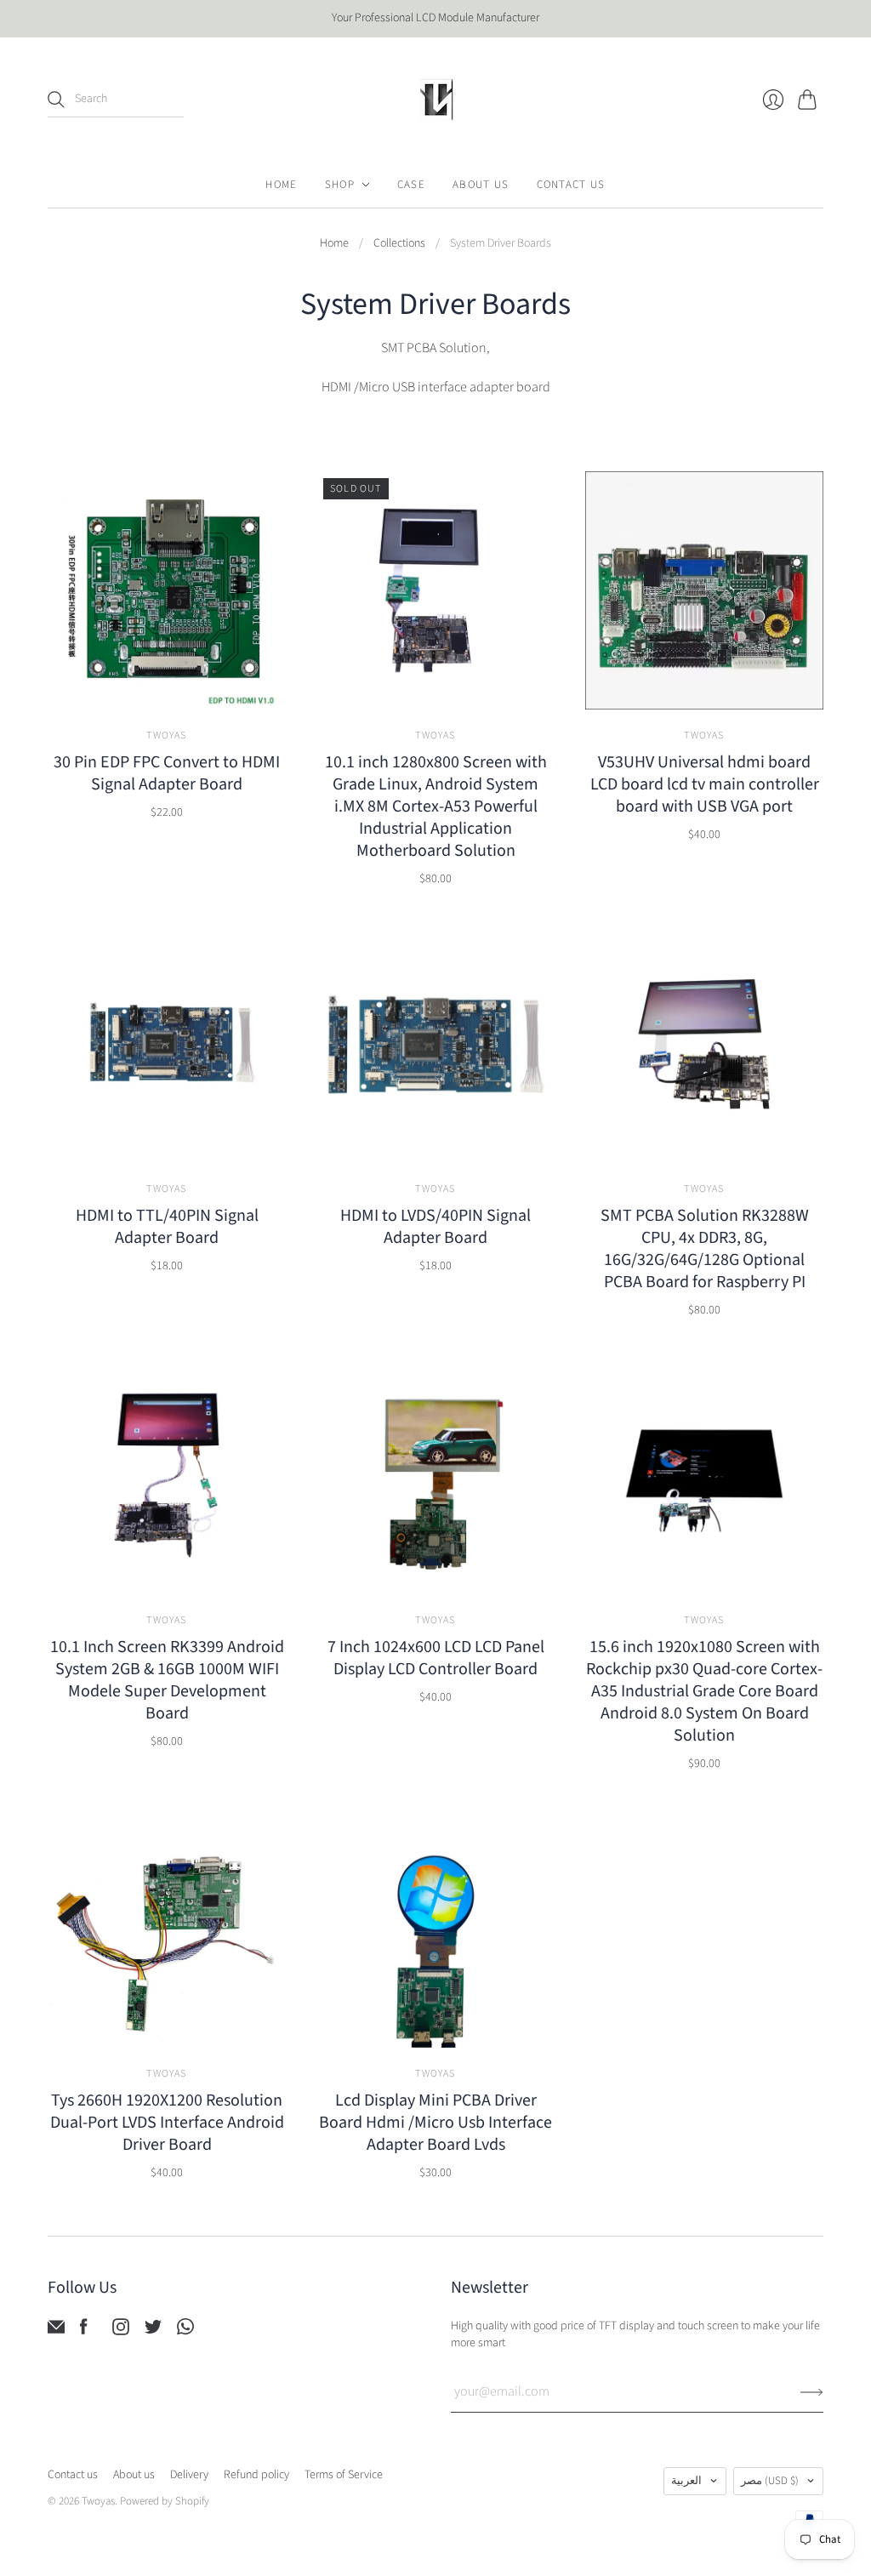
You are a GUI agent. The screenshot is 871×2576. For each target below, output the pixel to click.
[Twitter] (153, 2331)
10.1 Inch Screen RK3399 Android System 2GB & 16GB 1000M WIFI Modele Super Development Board (167, 1680)
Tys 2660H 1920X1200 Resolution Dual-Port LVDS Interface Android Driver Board (167, 2123)
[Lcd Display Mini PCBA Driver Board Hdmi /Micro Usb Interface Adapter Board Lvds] (435, 1929)
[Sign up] (812, 2391)
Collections (399, 244)
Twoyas (166, 735)
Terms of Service (344, 2475)
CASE (411, 185)
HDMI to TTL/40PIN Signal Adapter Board (167, 1227)
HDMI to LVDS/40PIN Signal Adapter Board (435, 1227)
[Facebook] (84, 2331)
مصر (770, 2481)
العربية (686, 2481)
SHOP (340, 185)
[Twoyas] (435, 100)
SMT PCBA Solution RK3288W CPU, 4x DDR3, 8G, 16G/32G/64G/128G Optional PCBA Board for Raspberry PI (705, 1249)
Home (334, 244)
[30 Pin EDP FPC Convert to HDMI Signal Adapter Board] (167, 590)
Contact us (73, 2475)
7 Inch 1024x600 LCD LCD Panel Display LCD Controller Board (436, 1658)
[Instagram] (121, 2331)
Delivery (189, 2475)
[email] (56, 2331)
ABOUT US (481, 185)
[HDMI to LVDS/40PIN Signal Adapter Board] (435, 1044)
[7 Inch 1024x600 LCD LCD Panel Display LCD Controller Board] (435, 1475)
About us (134, 2475)
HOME (281, 185)
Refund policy (256, 2475)
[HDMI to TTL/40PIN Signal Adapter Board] (167, 1044)
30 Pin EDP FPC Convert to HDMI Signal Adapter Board (167, 773)
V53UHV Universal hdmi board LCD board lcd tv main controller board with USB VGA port (705, 784)
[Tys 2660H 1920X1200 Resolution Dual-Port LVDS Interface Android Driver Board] (167, 1929)
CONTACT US (571, 185)
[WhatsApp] (185, 2331)
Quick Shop (167, 685)
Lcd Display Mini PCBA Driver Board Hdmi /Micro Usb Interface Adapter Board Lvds (435, 2123)
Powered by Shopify (165, 2501)
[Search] (56, 100)
